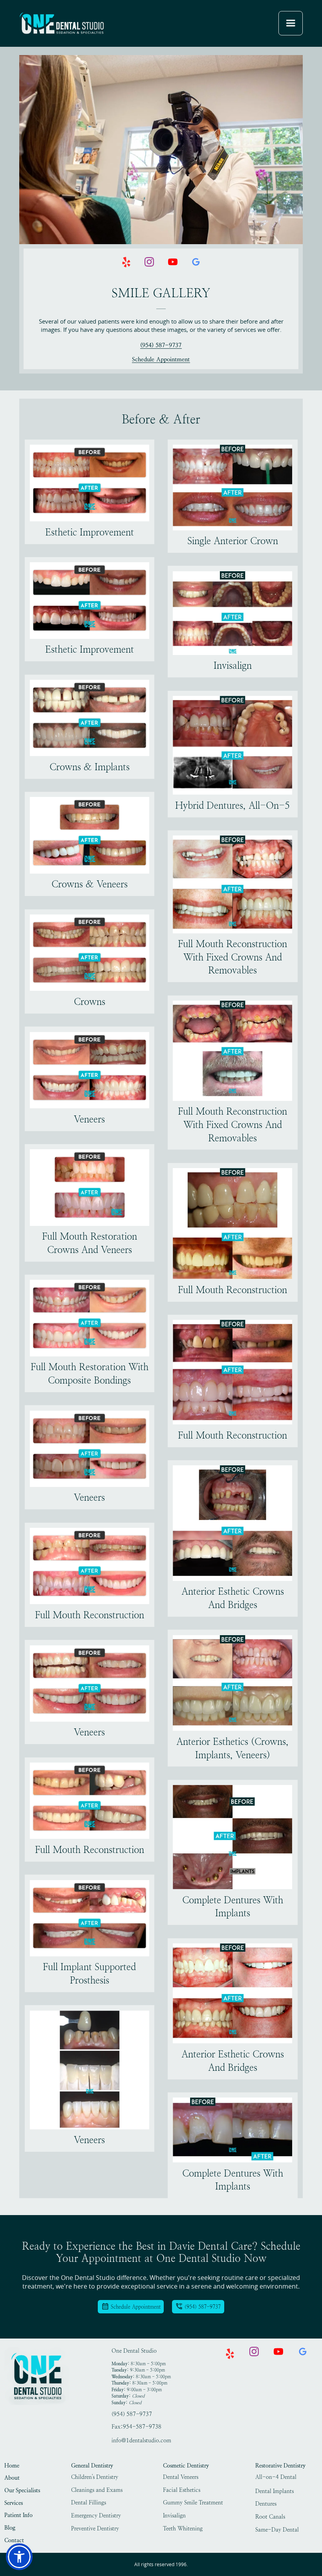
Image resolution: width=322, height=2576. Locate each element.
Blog (10, 2528)
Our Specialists (22, 2490)
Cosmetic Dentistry (186, 2466)
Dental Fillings (89, 2503)
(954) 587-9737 (161, 346)
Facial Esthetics (182, 2490)
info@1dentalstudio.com (141, 2441)
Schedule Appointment (161, 360)
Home (12, 2466)
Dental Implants (274, 2491)
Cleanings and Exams (97, 2490)
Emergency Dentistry (96, 2516)
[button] (291, 23)
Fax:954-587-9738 (136, 2427)
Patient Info (18, 2515)
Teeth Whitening (183, 2529)
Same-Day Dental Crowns (277, 2531)
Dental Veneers (181, 2477)
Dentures (266, 2504)
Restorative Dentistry (280, 2466)
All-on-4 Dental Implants (276, 2478)
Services (14, 2503)
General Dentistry (92, 2466)
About (12, 2478)
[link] (62, 23)
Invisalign (174, 2516)
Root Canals (270, 2517)
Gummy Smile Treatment (193, 2503)
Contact (14, 2540)
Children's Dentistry (95, 2477)
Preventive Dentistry (95, 2529)
